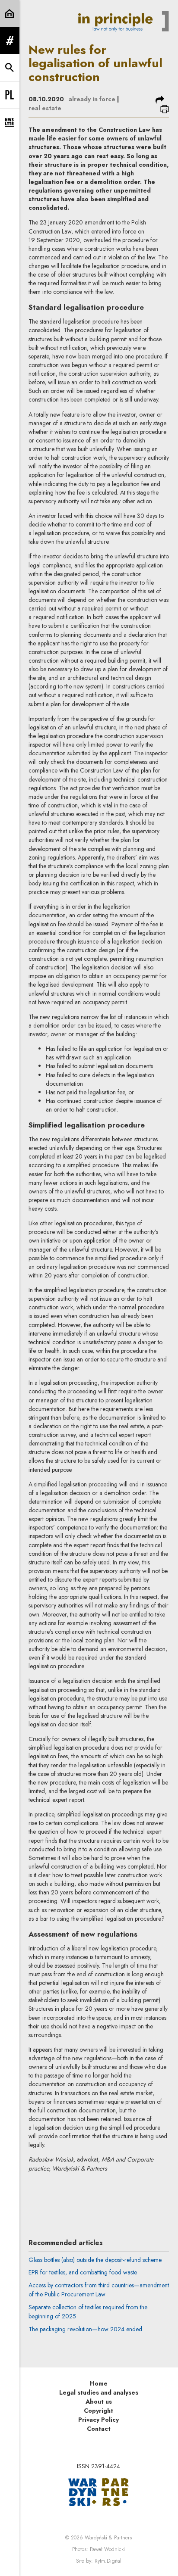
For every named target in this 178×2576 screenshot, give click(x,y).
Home (99, 2383)
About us (99, 2402)
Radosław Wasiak (98, 2194)
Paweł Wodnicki (107, 2549)
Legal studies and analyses (99, 2392)
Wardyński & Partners (108, 2538)
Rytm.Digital (108, 2561)
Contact (99, 2429)
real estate (45, 108)
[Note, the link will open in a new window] (99, 2491)
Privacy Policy (99, 2420)
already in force (92, 99)
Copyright (99, 2411)
